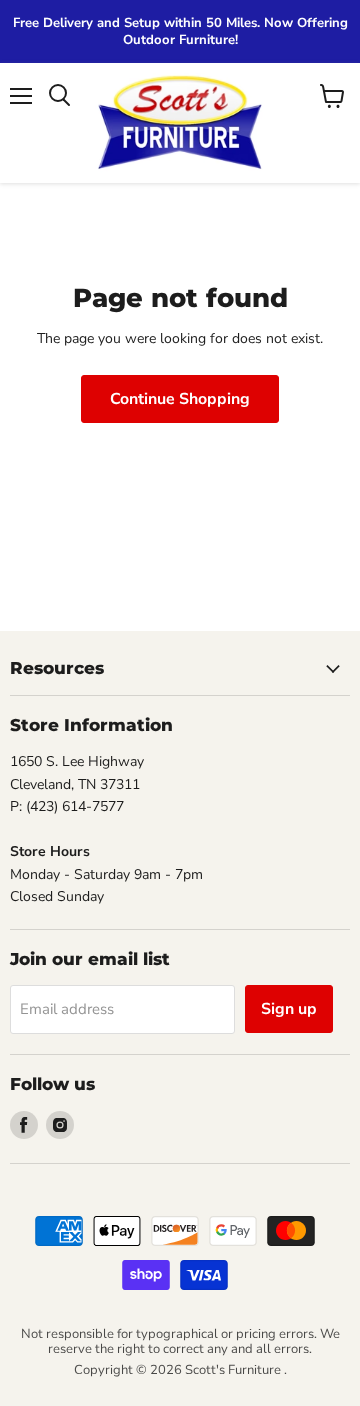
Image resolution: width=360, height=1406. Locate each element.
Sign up (289, 1009)
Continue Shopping (180, 399)
